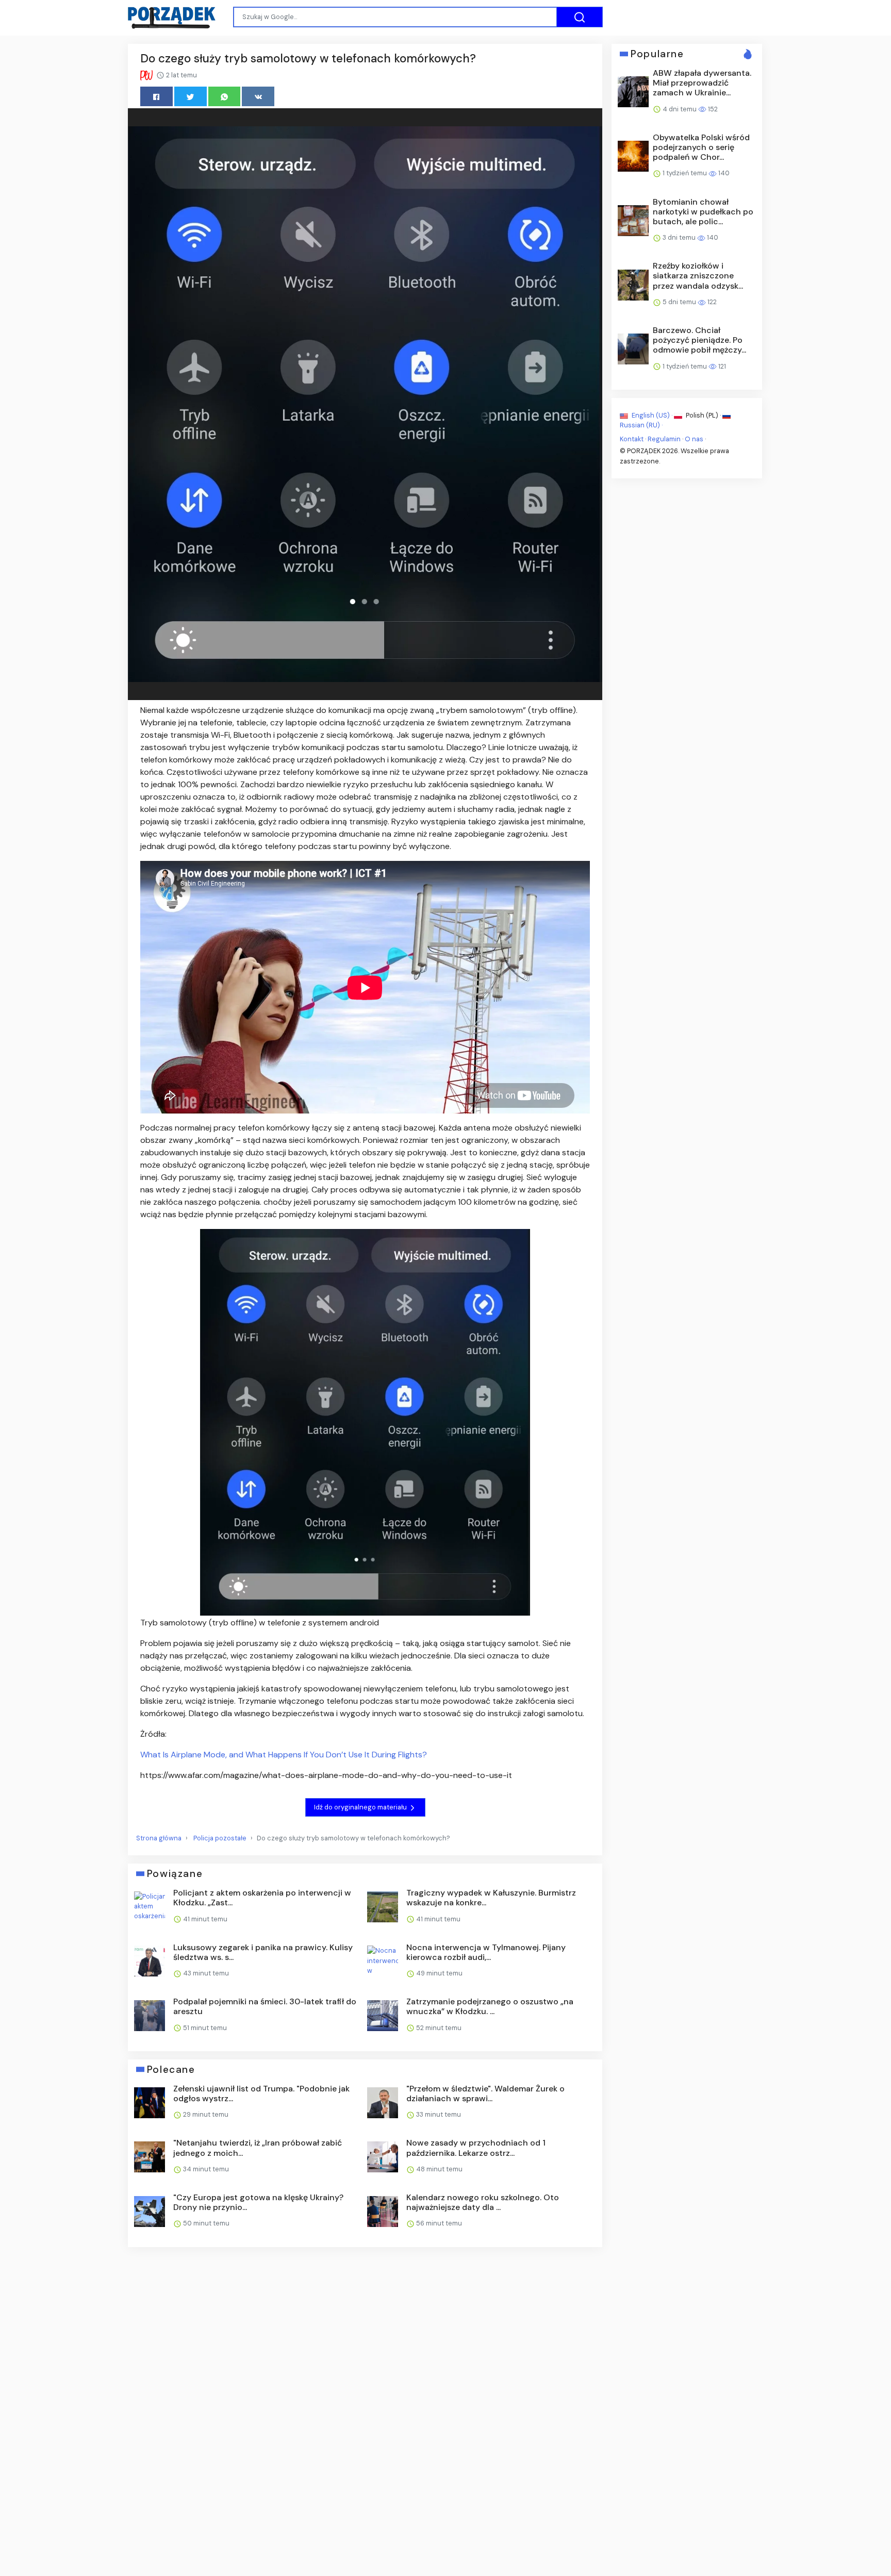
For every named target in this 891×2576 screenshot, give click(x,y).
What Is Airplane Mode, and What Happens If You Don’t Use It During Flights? (284, 1755)
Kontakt (632, 439)
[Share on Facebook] (156, 96)
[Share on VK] (258, 96)
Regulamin (664, 439)
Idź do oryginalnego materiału (361, 1807)
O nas (694, 439)
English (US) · (652, 415)
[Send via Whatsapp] (225, 96)
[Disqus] (365, 2392)
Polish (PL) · (703, 415)
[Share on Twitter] (191, 96)
